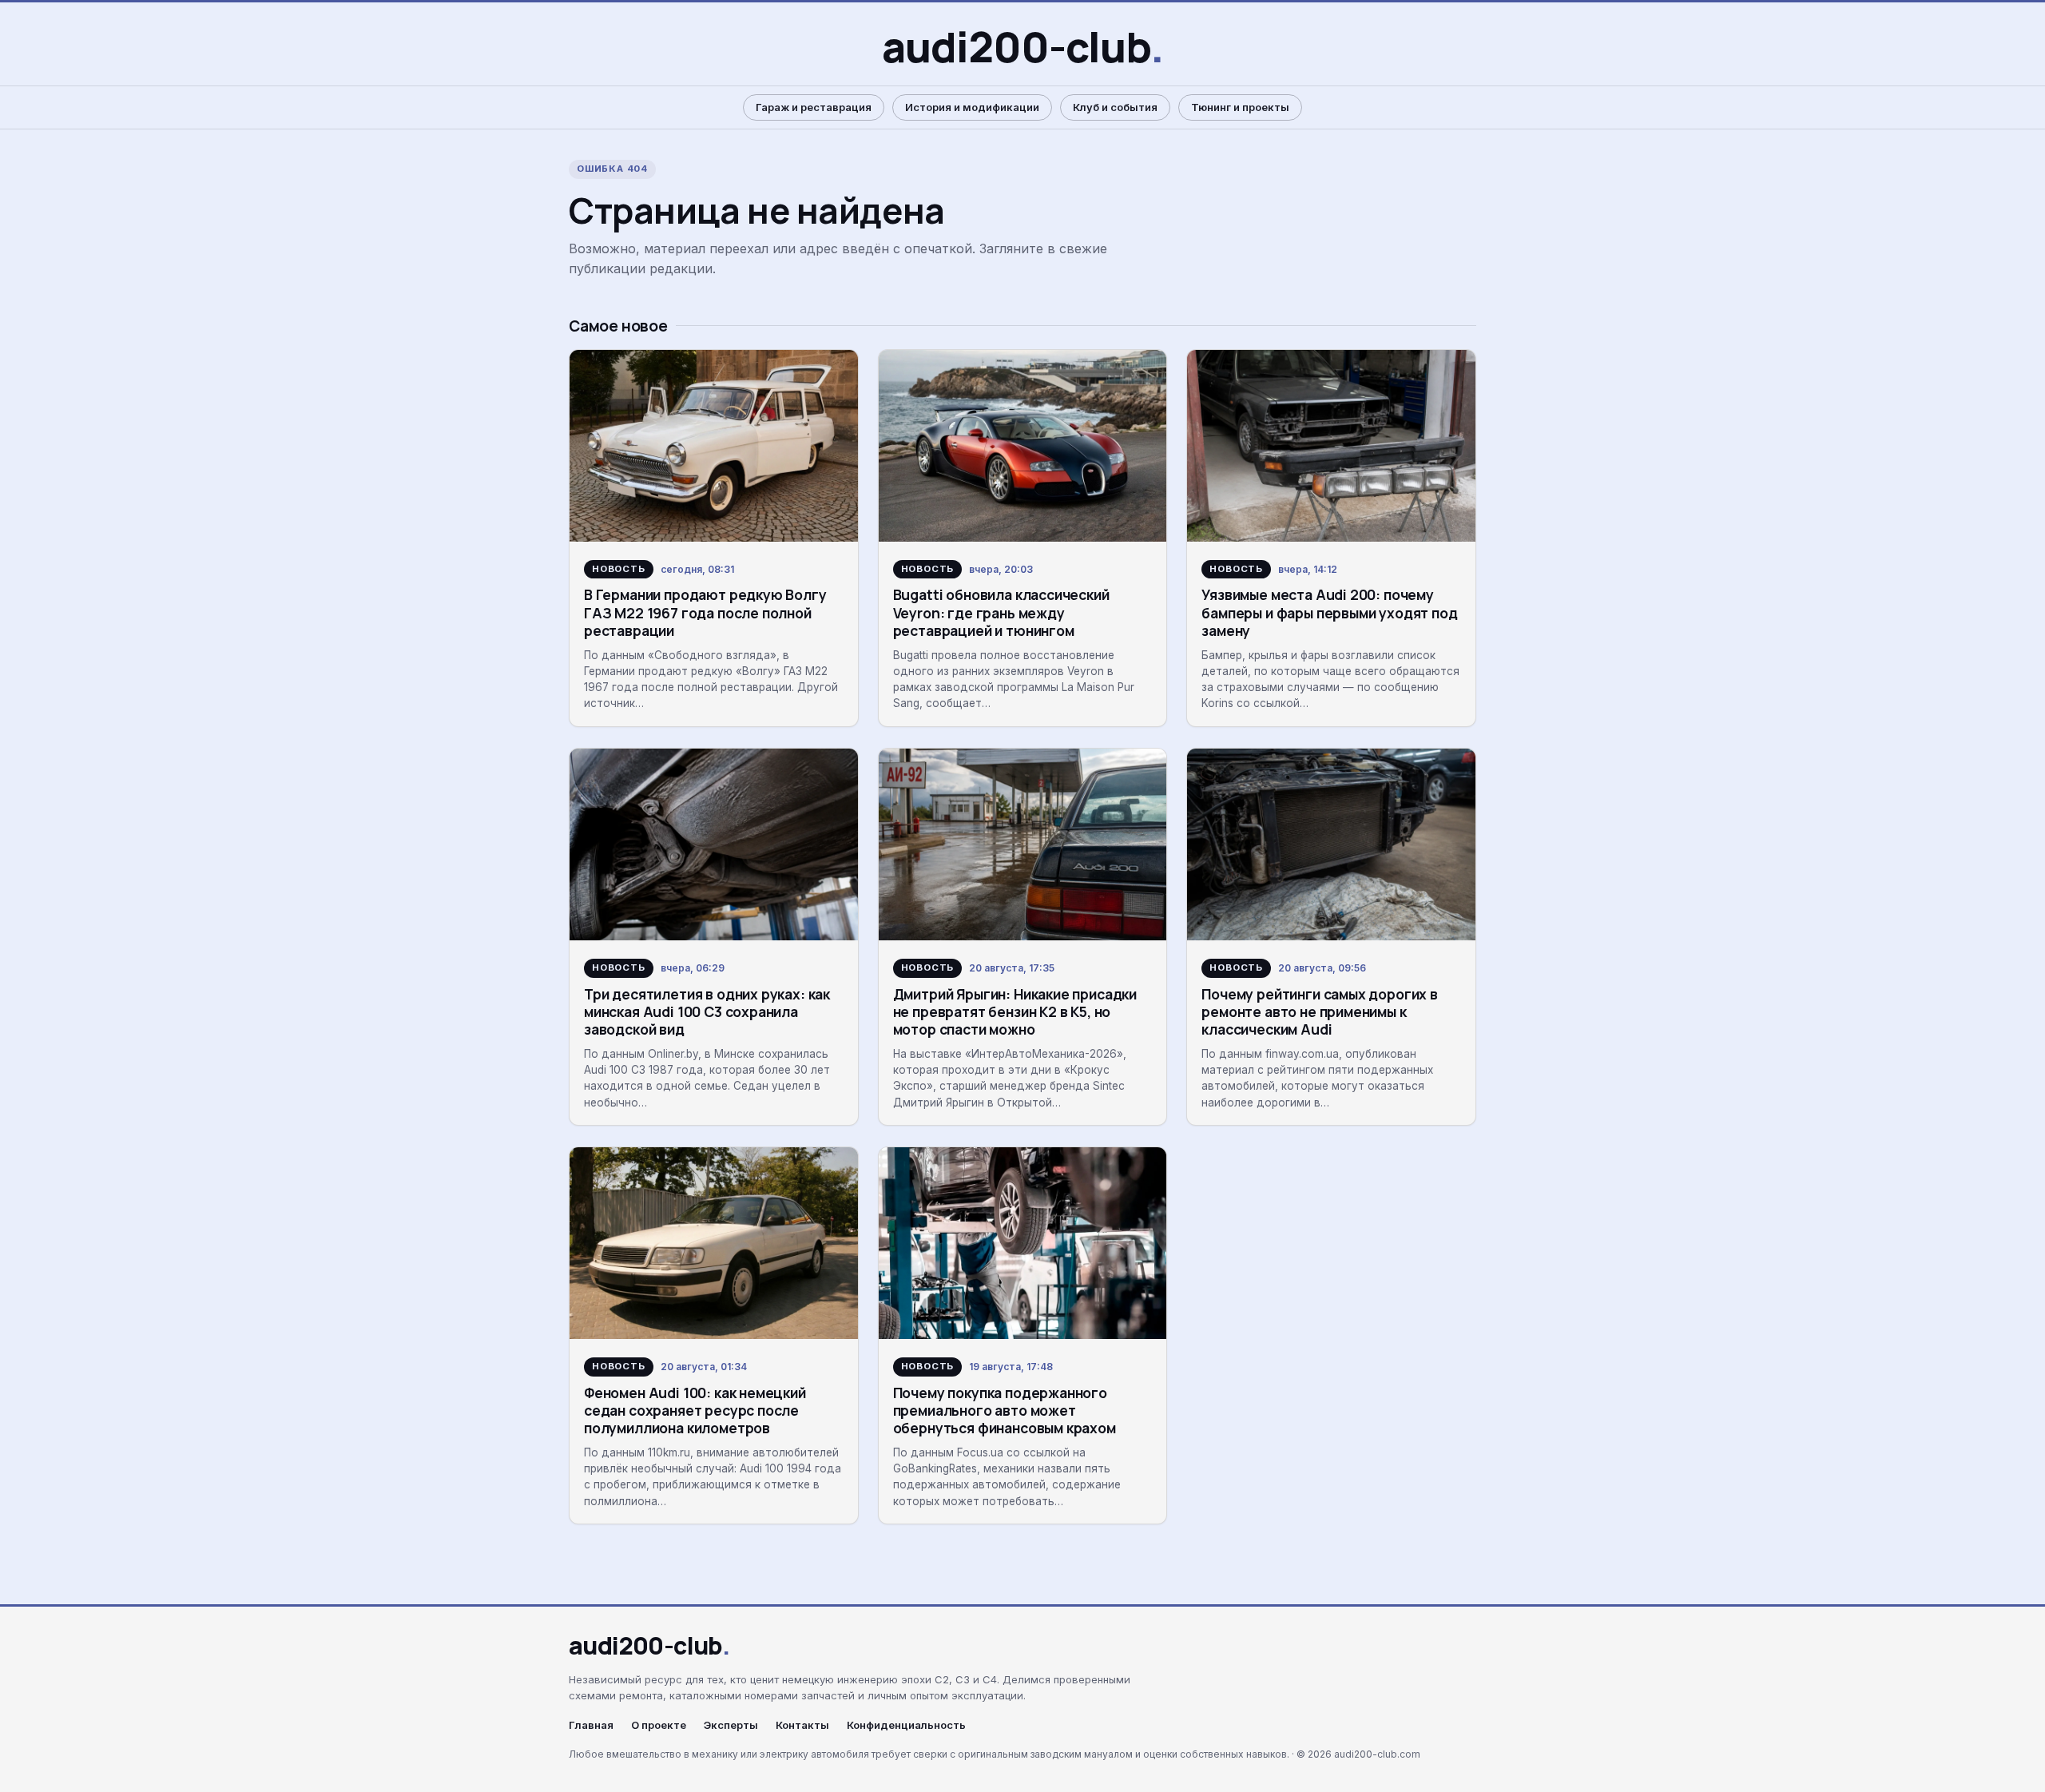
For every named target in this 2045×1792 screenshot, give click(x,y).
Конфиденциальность (906, 1725)
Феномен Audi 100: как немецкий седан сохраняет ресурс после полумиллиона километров (695, 1411)
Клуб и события (1115, 107)
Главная (591, 1725)
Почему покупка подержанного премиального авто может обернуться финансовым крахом (1005, 1411)
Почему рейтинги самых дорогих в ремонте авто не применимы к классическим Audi (1320, 1012)
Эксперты (731, 1725)
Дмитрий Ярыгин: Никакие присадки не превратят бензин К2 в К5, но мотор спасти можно (1015, 1012)
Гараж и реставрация (814, 107)
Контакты (802, 1725)
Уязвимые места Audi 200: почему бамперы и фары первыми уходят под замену (1329, 612)
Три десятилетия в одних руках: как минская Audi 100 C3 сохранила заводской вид (707, 1012)
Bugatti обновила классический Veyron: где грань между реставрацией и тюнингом (1001, 612)
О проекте (659, 1725)
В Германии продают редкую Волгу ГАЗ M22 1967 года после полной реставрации (705, 612)
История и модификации (972, 107)
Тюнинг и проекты (1240, 107)
